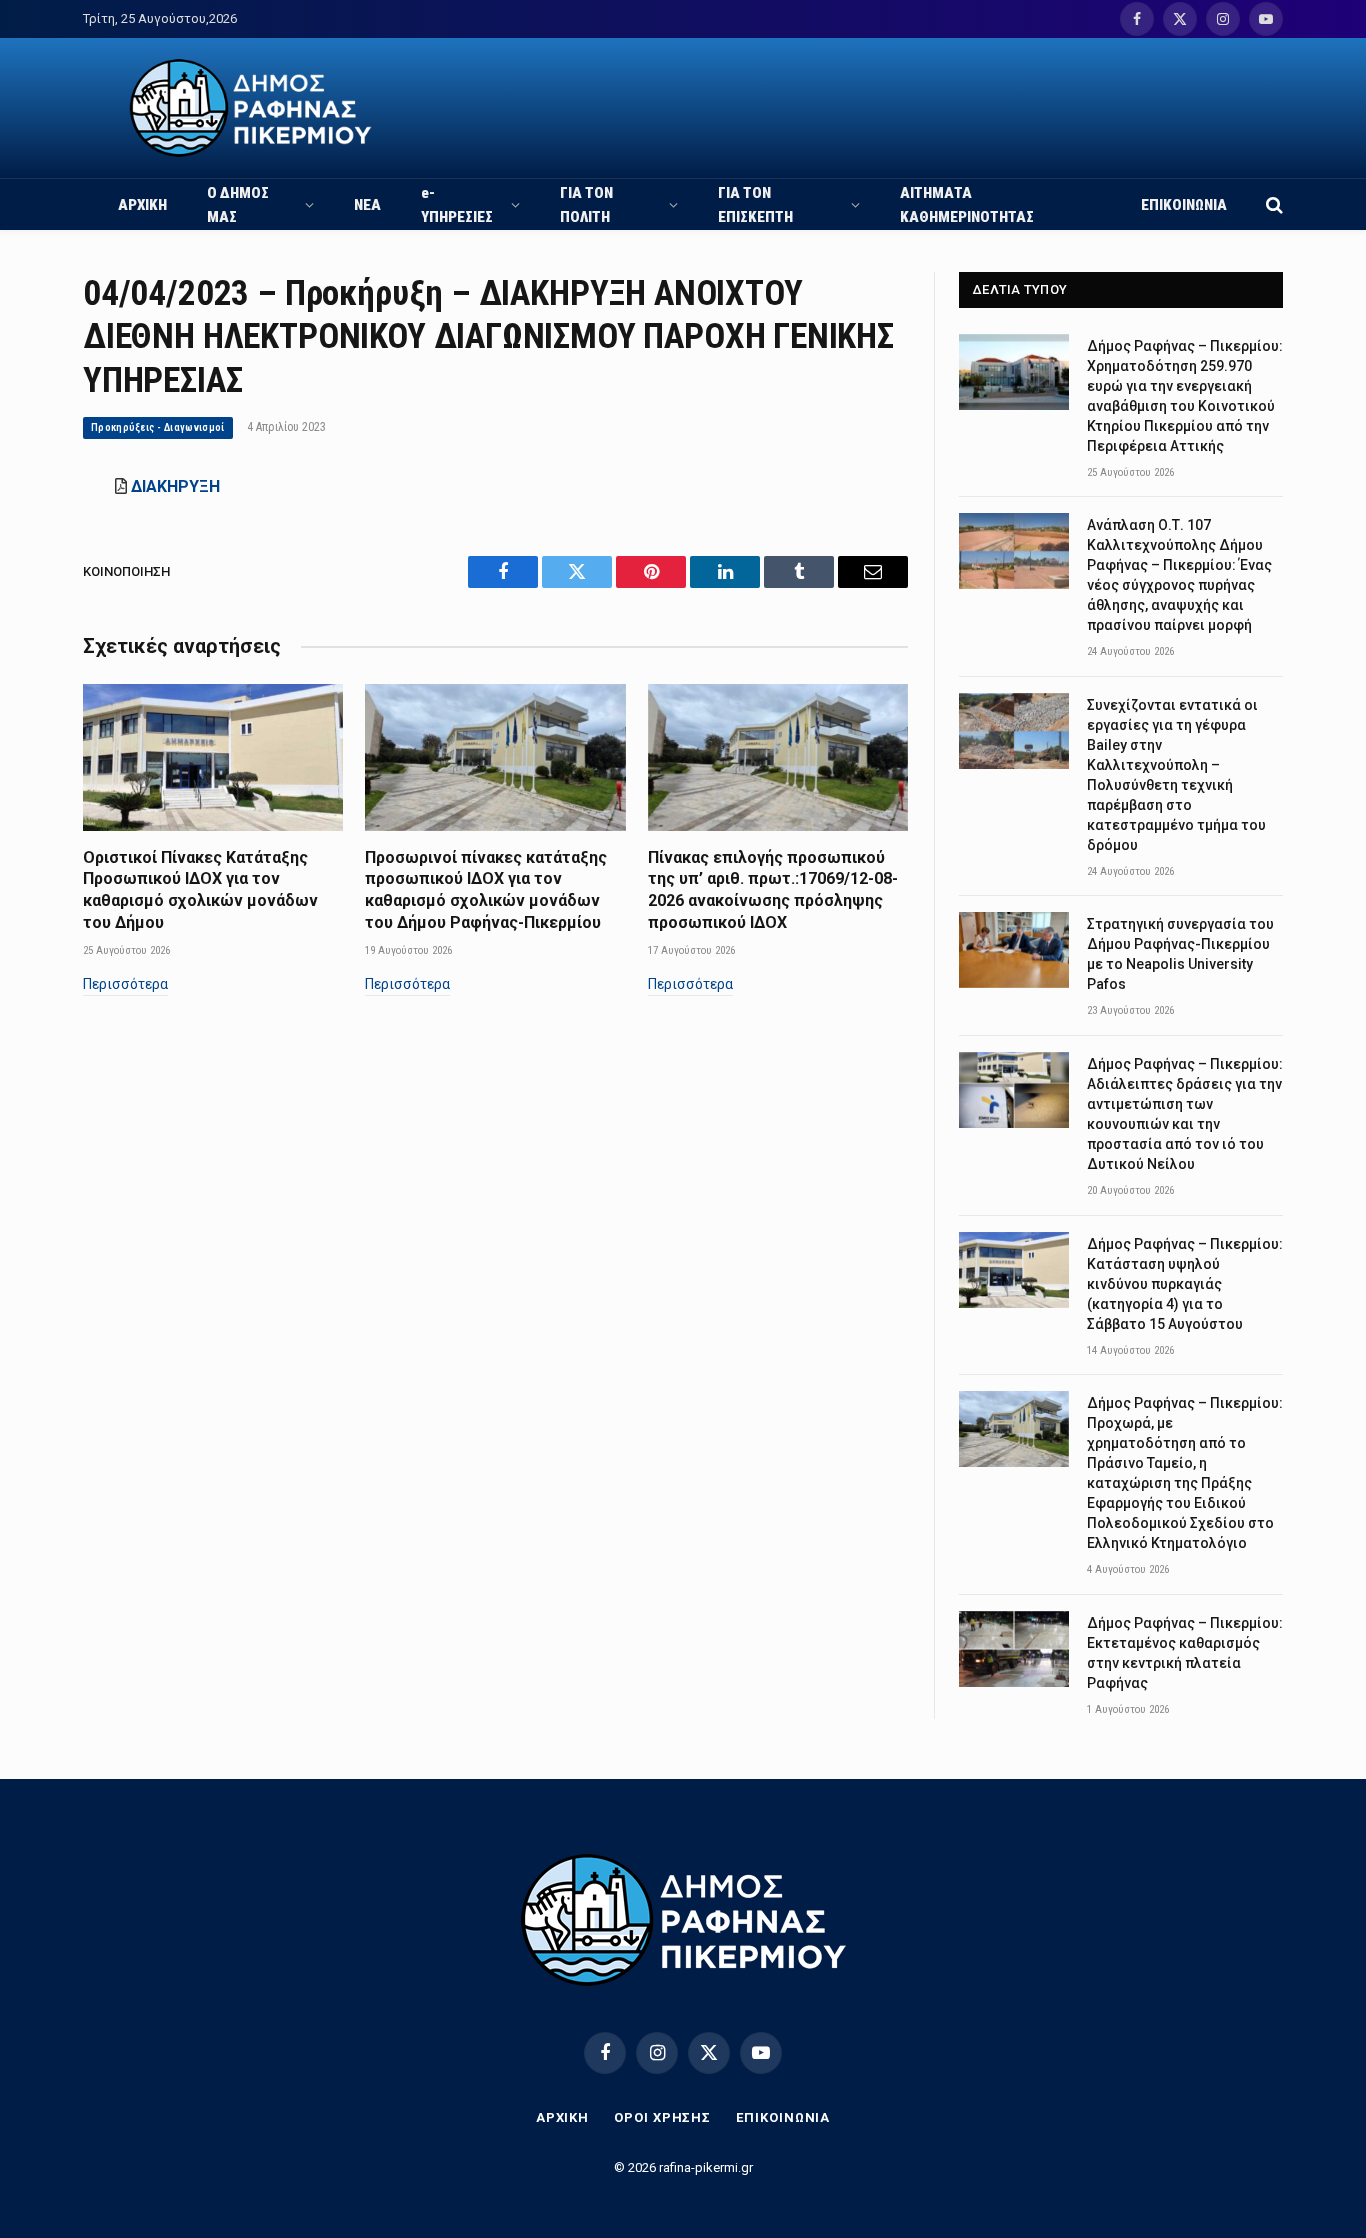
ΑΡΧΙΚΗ (142, 205)
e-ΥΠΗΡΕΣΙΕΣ (457, 205)
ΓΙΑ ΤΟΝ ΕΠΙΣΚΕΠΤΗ (755, 205)
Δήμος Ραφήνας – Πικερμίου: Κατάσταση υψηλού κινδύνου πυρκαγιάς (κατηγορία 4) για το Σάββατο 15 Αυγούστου (1185, 1284)
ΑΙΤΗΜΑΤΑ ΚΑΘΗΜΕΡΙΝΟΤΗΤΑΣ (967, 205)
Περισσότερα (125, 984)
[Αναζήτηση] (1272, 204)
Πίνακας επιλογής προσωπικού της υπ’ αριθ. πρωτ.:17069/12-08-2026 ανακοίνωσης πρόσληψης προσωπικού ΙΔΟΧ (773, 890)
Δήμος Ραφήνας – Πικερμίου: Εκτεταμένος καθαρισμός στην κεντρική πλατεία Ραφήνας (1185, 1653)
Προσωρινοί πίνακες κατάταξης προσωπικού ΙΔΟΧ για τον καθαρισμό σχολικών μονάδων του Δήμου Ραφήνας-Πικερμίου (486, 890)
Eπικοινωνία (783, 2117)
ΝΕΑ (367, 205)
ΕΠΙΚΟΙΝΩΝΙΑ (1184, 205)
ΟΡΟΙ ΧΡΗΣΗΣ (662, 2117)
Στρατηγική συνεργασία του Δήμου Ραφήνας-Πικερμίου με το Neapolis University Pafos (1180, 954)
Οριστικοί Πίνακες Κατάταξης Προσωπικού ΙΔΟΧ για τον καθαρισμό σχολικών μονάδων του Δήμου (200, 890)
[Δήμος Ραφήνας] (250, 108)
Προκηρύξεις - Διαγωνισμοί (158, 427)
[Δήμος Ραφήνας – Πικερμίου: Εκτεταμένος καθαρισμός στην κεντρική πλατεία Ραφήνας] (1014, 1649)
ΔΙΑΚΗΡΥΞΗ (175, 486)
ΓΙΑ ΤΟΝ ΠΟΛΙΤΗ (586, 205)
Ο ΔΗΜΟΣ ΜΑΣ (238, 205)
